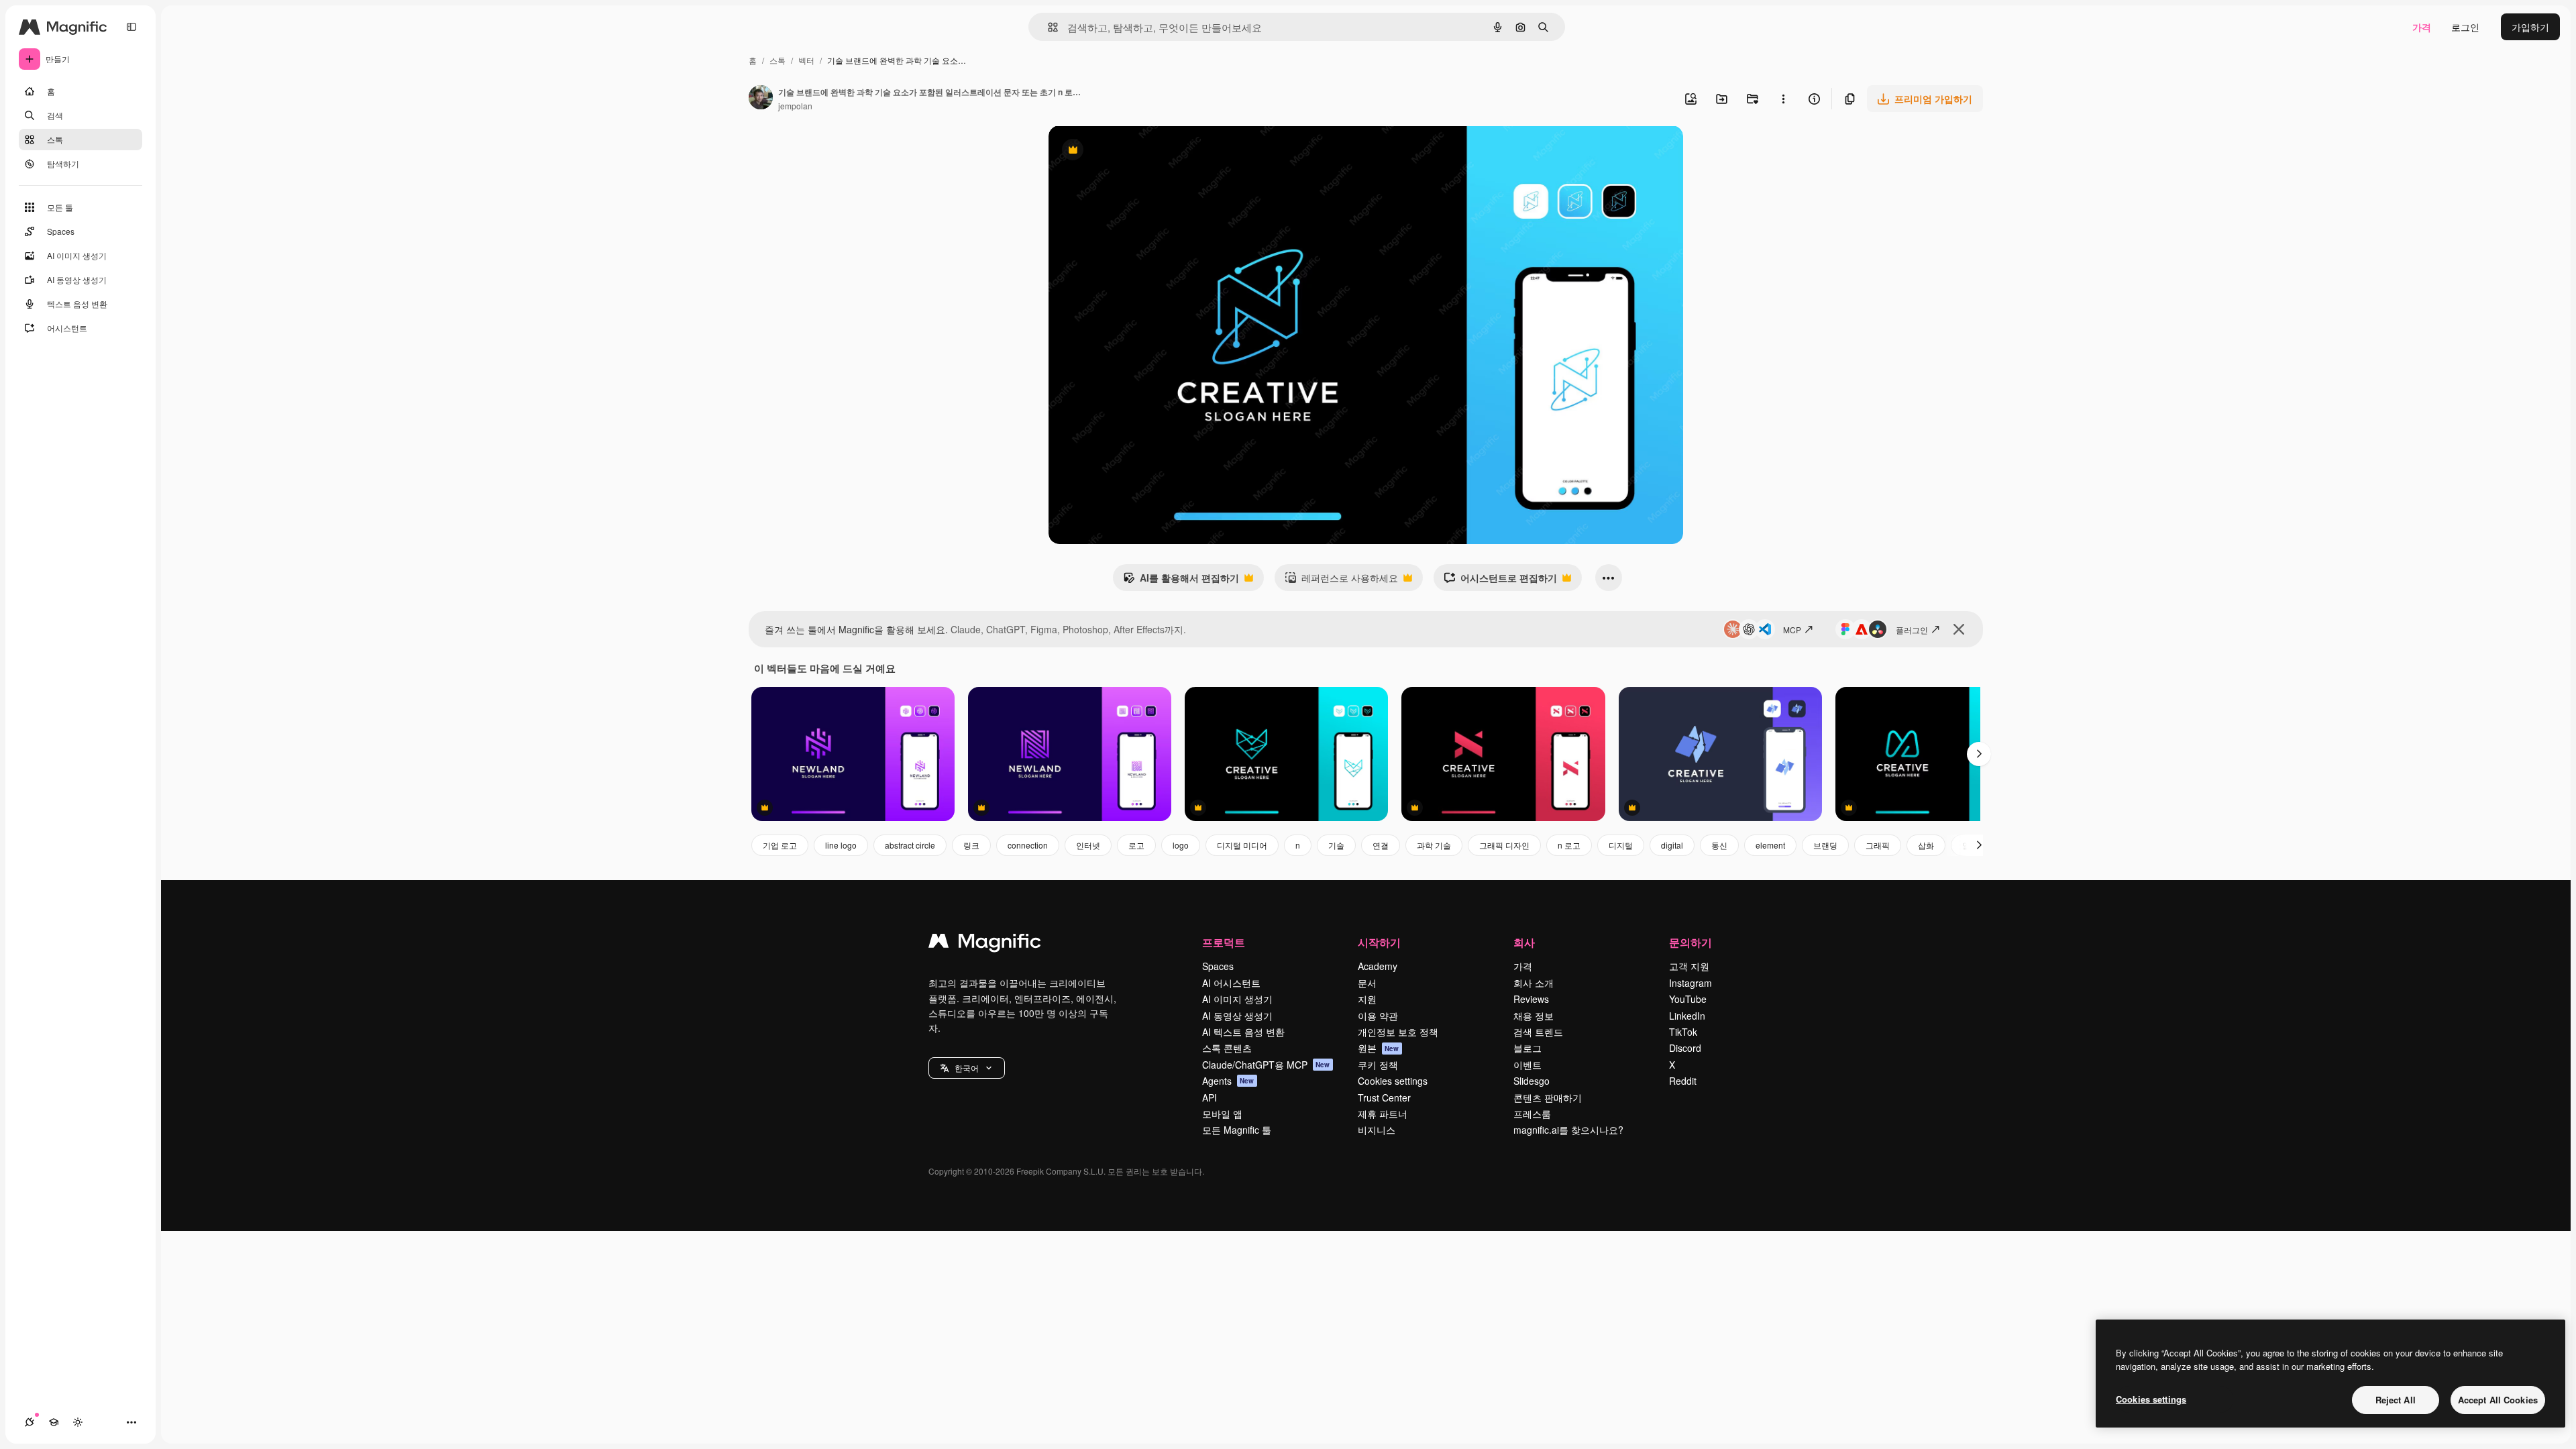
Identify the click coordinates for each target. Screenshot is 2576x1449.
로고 (1136, 845)
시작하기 (1379, 942)
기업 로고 (780, 845)
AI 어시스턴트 (1231, 983)
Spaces (1218, 966)
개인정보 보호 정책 (1398, 1032)
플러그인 (1912, 630)
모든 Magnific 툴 (1237, 1130)
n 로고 (1569, 845)
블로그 (1527, 1048)
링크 (971, 845)
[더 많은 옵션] (1783, 99)
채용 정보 (1534, 1016)
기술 (1336, 845)
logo (1181, 845)
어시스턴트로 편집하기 (1500, 581)
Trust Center (1384, 1097)
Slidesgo (1532, 1081)
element (1770, 845)
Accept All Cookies (2498, 1400)
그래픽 (1878, 845)
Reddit (1683, 1081)
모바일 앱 (1222, 1114)
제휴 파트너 (1383, 1114)
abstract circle (910, 845)
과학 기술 (1434, 845)
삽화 (1926, 845)
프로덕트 (1224, 942)
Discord (1685, 1048)
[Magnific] (985, 944)
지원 (1367, 999)
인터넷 (1088, 845)
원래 (1126, 151)
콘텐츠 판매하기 (1548, 1097)
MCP (1792, 630)
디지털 (1621, 845)
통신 (1719, 845)
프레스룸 (1532, 1114)
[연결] (30, 1422)
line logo (841, 845)
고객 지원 (1689, 966)
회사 (1524, 942)
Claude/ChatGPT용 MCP (1266, 1065)
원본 (1379, 1048)
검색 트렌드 (1538, 1032)
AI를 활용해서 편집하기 (1181, 581)
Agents (1228, 1081)
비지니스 (1377, 1130)
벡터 (806, 60)
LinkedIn (1687, 1016)
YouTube (1688, 999)
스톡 (777, 60)
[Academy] (54, 1422)
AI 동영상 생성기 (1237, 1016)
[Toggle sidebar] (131, 27)
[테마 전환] (78, 1422)
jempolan (795, 106)
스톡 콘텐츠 (1227, 1048)
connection (1028, 845)
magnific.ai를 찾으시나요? (1568, 1130)
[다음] (1979, 754)
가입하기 (2530, 27)
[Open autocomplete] (1048, 27)
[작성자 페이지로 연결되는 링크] (761, 99)
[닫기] (1959, 629)
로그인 (2465, 27)
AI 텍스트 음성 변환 (1243, 1032)
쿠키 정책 (1378, 1065)
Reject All (2396, 1400)
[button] (967, 1068)
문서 (1367, 983)
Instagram (1690, 983)
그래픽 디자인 (1504, 845)
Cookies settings (1393, 1081)
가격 (2422, 27)
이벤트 (1527, 1065)
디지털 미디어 (1242, 845)
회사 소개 (1534, 983)
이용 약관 (1378, 1016)
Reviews (1531, 999)
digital (1672, 845)
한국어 (967, 1068)
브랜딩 (1825, 845)
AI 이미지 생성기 (1237, 999)
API (1210, 1097)
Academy (1378, 966)
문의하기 (1690, 942)
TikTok (1683, 1032)
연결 (1381, 845)
